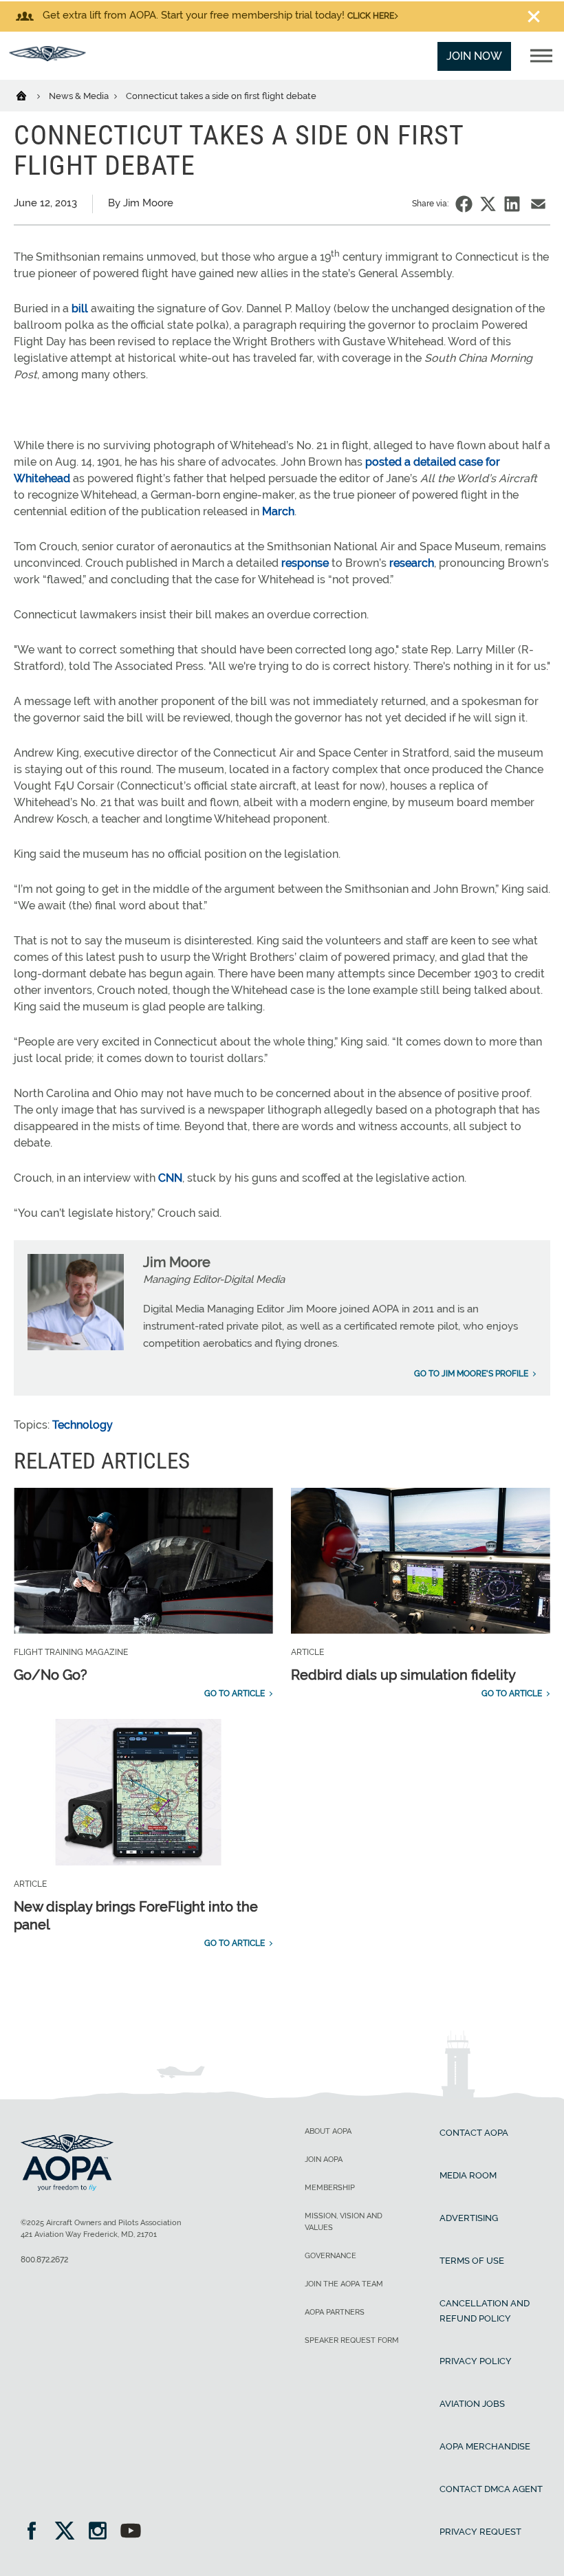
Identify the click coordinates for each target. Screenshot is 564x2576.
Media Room (468, 2175)
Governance (330, 2256)
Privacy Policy (476, 2361)
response (306, 563)
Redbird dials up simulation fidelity (403, 1675)
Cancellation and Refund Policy (485, 2311)
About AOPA (328, 2131)
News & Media (80, 96)
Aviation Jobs (472, 2404)
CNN (170, 1178)
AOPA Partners (335, 2312)
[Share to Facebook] (464, 204)
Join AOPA (324, 2160)
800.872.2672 (44, 2260)
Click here (371, 16)
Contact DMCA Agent (491, 2489)
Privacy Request (480, 2532)
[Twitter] (69, 2532)
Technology (83, 1425)
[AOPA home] (47, 57)
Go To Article (235, 1693)
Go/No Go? (51, 1675)
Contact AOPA (474, 2133)
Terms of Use (472, 2261)
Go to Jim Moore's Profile (471, 1374)
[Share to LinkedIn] (512, 204)
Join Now (474, 56)
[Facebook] (36, 2532)
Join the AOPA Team (344, 2284)
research (412, 563)
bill (80, 309)
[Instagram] (102, 2532)
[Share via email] (538, 204)
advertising (469, 2218)
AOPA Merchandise (485, 2446)
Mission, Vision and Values (344, 2222)
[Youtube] (131, 2532)
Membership (330, 2188)
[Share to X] (488, 204)
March (278, 511)
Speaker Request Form (352, 2340)
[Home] (30, 95)
